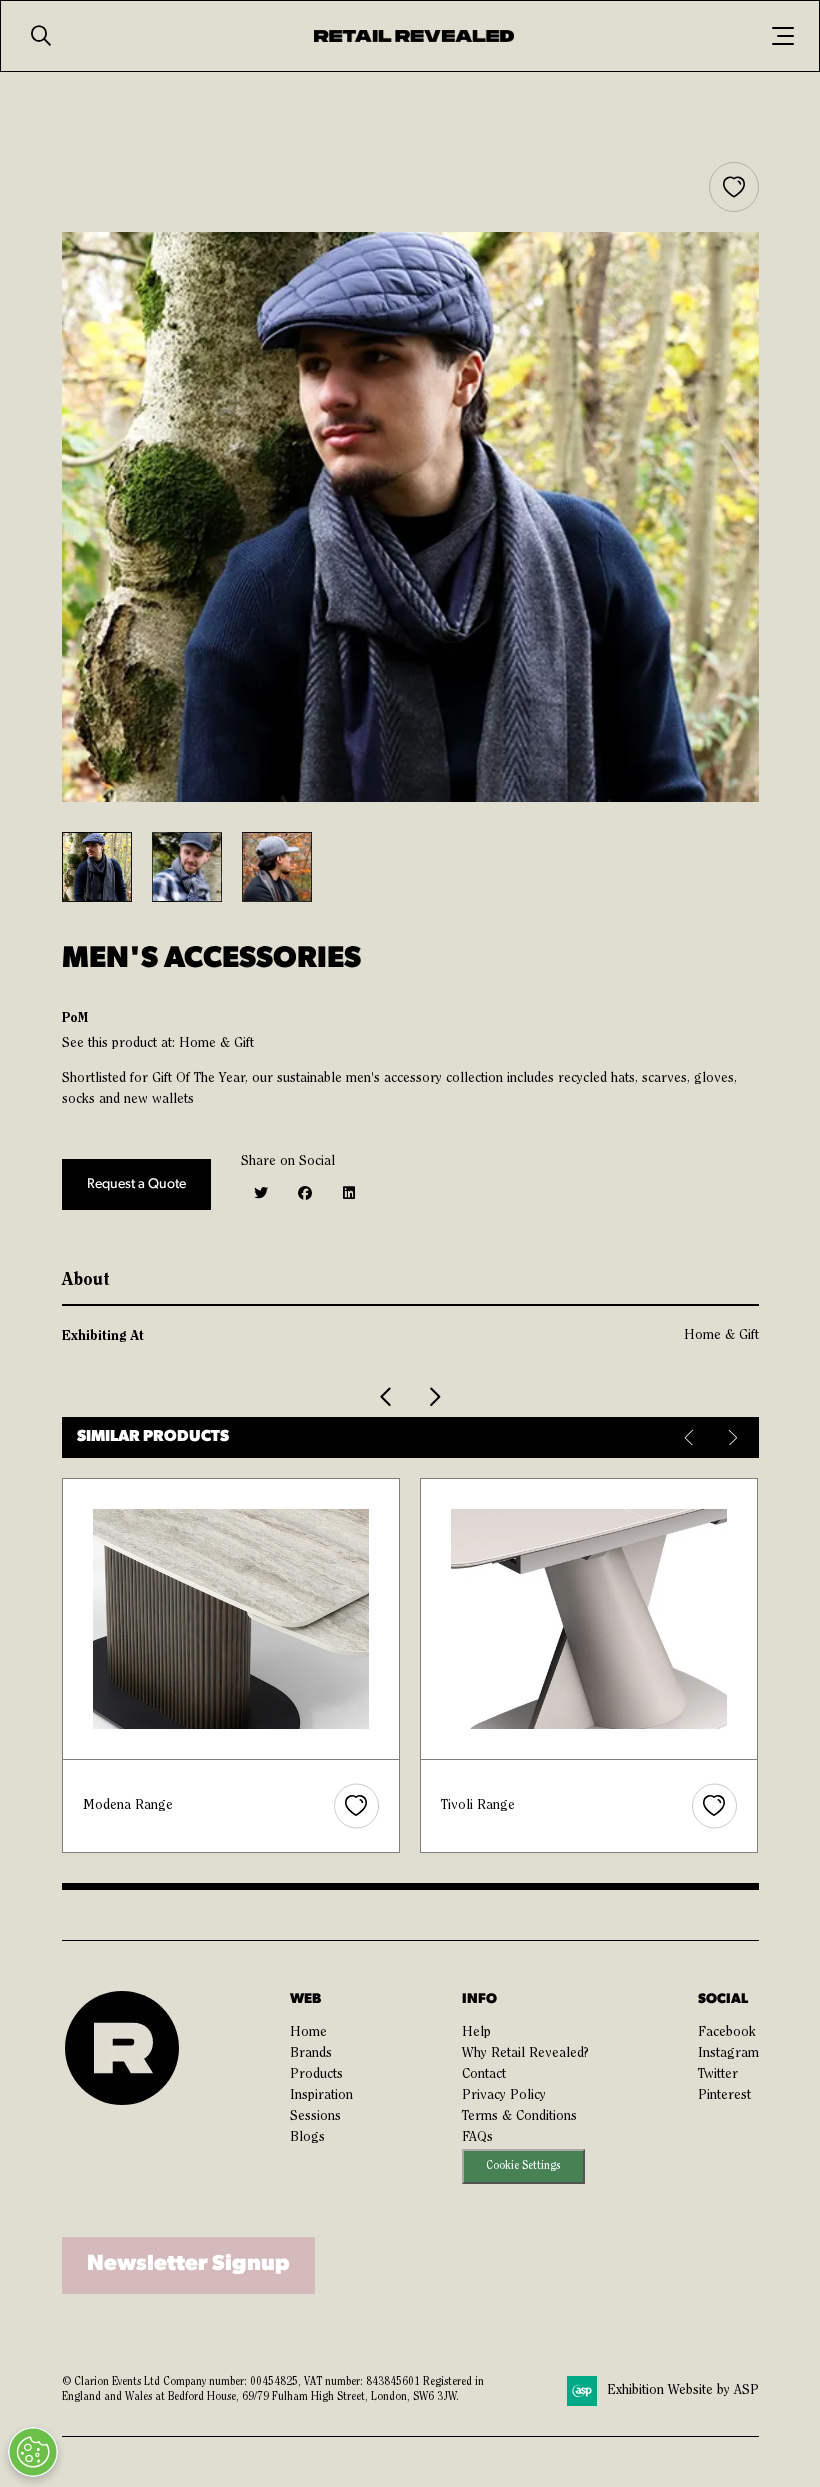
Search (41, 36)
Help (476, 2033)
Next (731, 1437)
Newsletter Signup (188, 2264)
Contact (484, 2075)
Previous (691, 1437)
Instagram (728, 2054)
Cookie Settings (523, 2166)
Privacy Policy (504, 2096)
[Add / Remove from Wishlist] (734, 187)
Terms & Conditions (519, 2117)
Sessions (315, 2117)
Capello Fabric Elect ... (149, 1806)
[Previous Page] (387, 1397)
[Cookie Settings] (33, 2452)
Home (308, 2033)
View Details (232, 1619)
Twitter (718, 2075)
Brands (311, 2054)
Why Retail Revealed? (525, 2054)
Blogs (307, 2138)
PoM (75, 1018)
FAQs (477, 2138)
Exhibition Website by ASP (683, 2391)
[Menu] (783, 36)
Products (316, 2075)
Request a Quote (136, 1184)
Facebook (727, 2033)
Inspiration (321, 2096)
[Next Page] (434, 1397)
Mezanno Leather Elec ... (515, 1806)
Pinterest (724, 2096)
